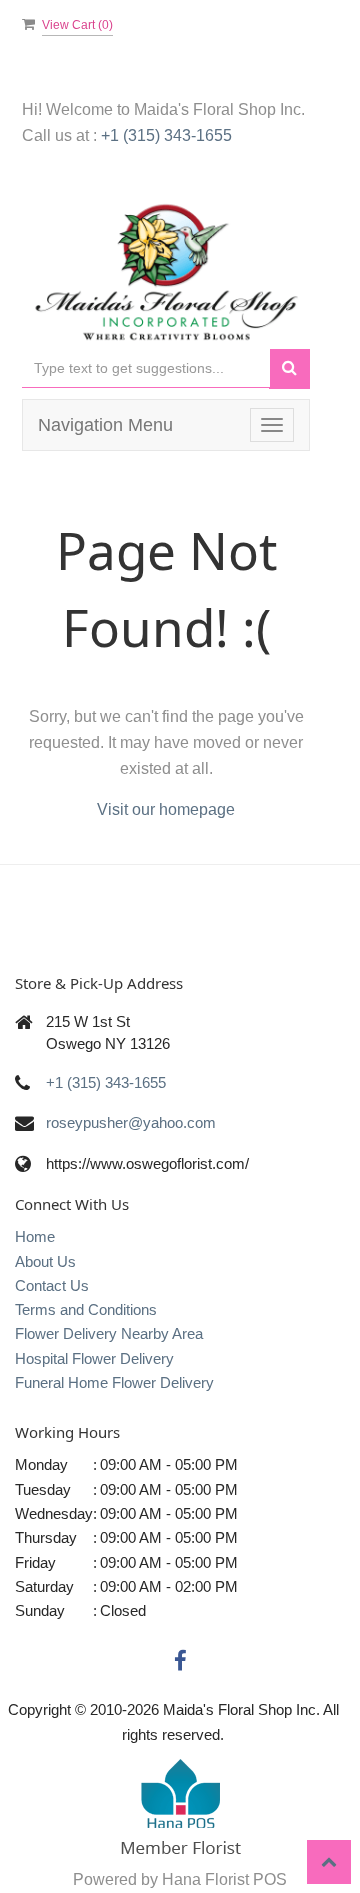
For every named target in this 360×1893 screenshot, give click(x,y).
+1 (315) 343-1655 (166, 135)
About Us (45, 1261)
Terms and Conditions (86, 1309)
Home (35, 1236)
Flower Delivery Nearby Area (109, 1333)
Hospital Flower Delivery (94, 1358)
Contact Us (52, 1285)
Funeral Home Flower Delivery (114, 1382)
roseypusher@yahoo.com (131, 1122)
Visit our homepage (166, 809)
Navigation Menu (105, 425)
